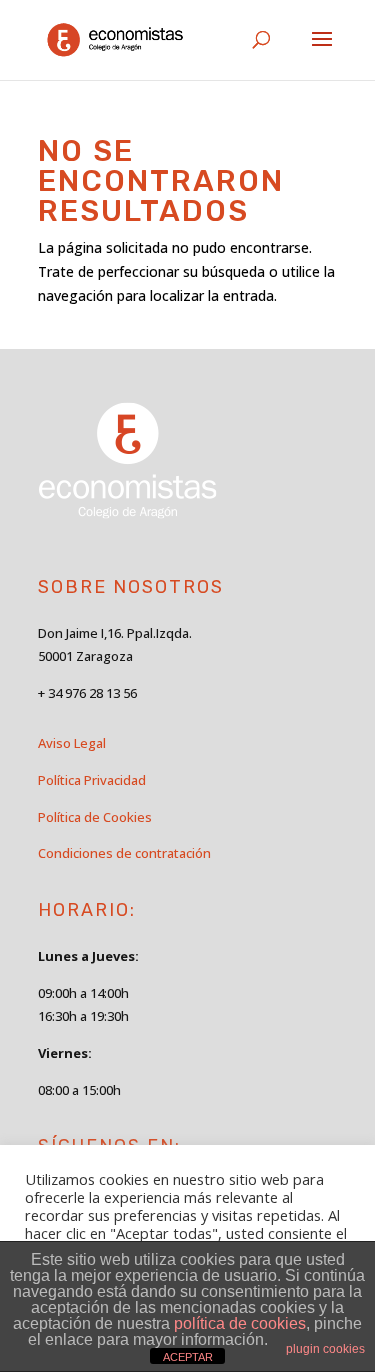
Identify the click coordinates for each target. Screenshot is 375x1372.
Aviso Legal (72, 743)
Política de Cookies (95, 817)
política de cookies (240, 1323)
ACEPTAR (188, 1357)
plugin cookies (325, 1349)
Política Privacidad (92, 780)
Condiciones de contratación (124, 853)
